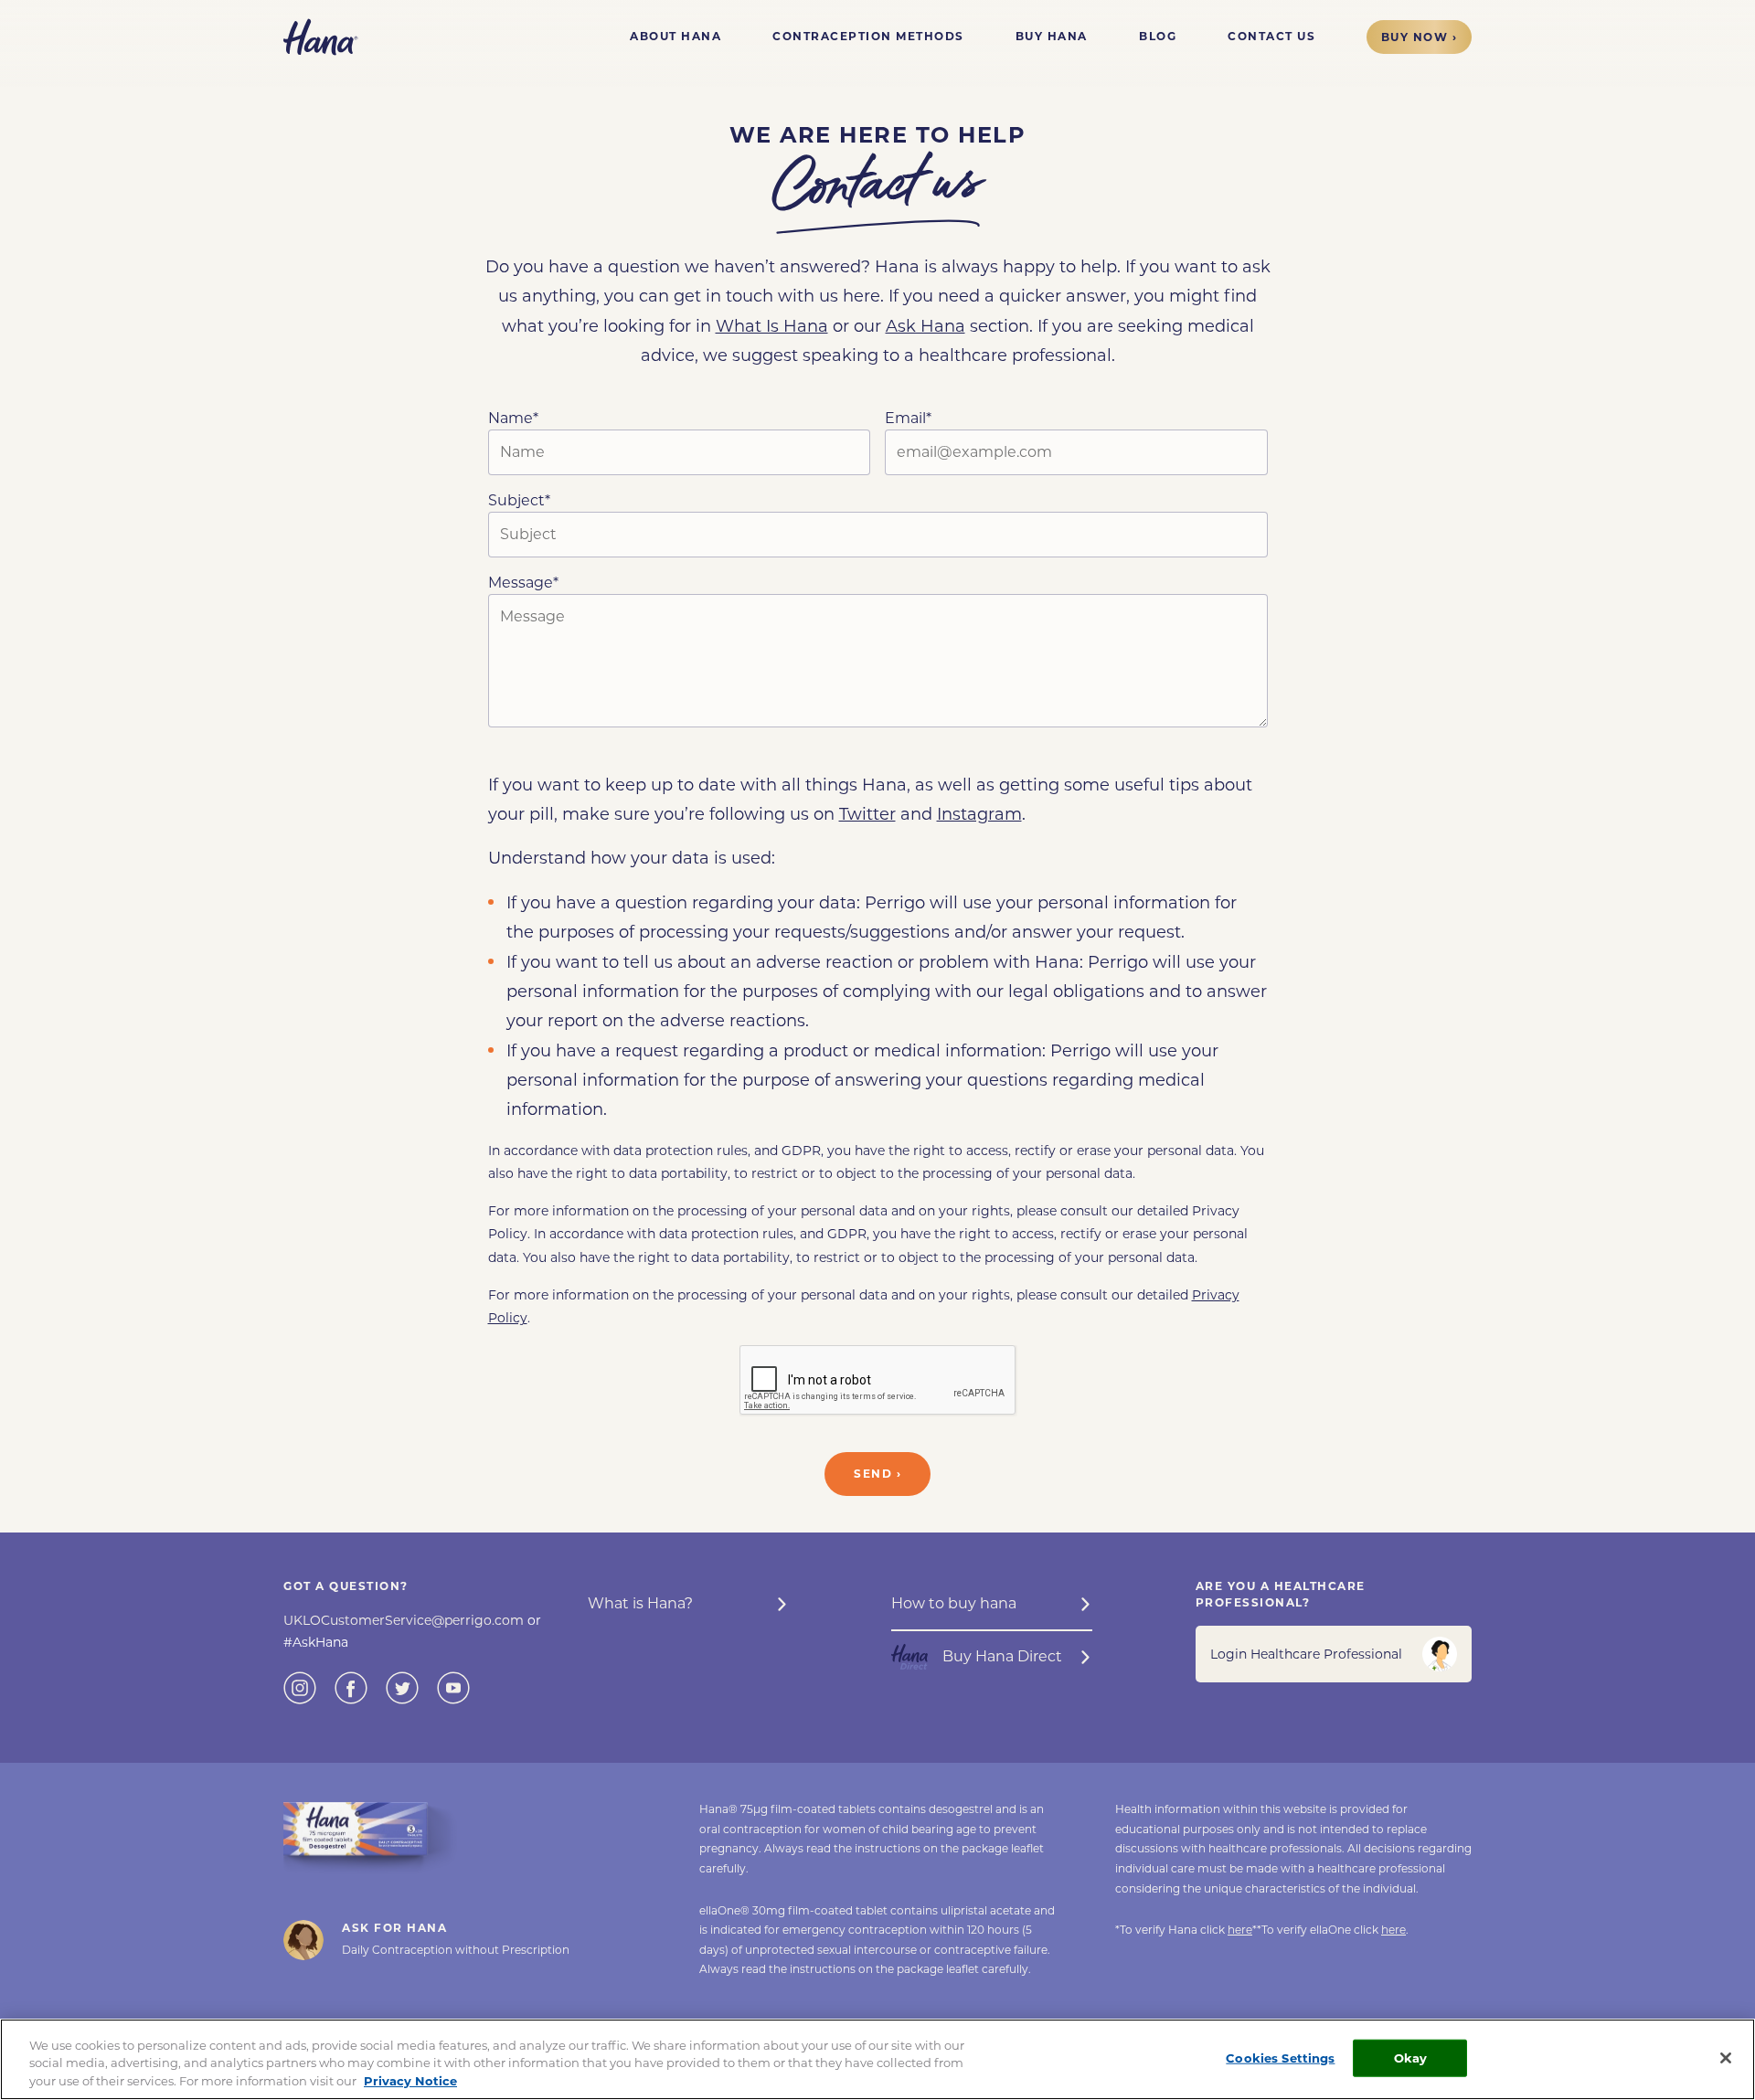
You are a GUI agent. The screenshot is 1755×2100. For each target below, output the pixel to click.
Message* (523, 583)
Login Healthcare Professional (1306, 1654)
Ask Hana (925, 326)
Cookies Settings (1280, 2057)
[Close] (1726, 2058)
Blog (1158, 36)
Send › (877, 1474)
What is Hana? (640, 1603)
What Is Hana (772, 326)
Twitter (867, 814)
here (1240, 1930)
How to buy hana (954, 1603)
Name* (513, 418)
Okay (1411, 2057)
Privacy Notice (410, 2081)
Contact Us (1271, 36)
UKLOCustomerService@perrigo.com (405, 1620)
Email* (908, 418)
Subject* (519, 500)
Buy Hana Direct (1002, 1656)
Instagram (979, 814)
